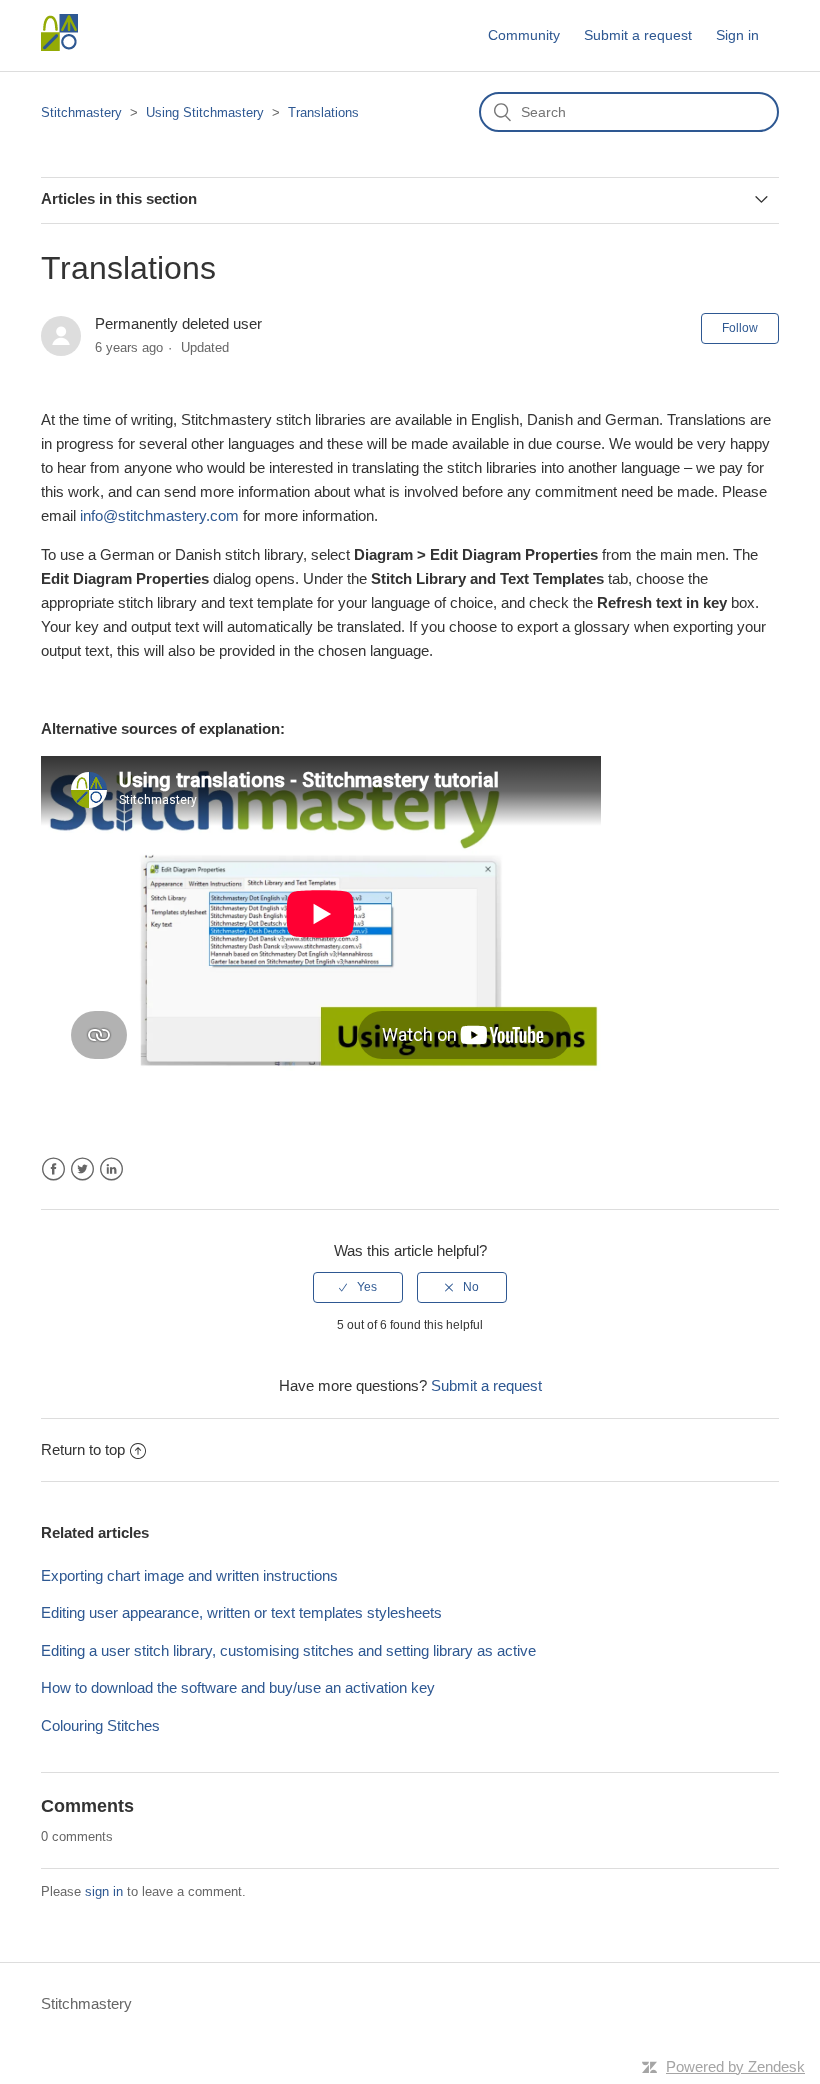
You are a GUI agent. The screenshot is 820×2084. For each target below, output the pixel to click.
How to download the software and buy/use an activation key (238, 1687)
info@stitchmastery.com (159, 515)
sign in (104, 1891)
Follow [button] (740, 328)
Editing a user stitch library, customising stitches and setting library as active (288, 1650)
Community (524, 35)
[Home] (59, 45)
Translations (323, 112)
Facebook (53, 1169)
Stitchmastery (81, 112)
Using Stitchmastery (205, 112)
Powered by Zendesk (735, 2066)
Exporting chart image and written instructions (189, 1575)
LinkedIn (111, 1169)
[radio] (358, 1287)
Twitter (82, 1169)
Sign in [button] (737, 35)
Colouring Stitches (100, 1725)
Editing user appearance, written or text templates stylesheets (241, 1612)
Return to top (83, 1449)
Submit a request (638, 35)
